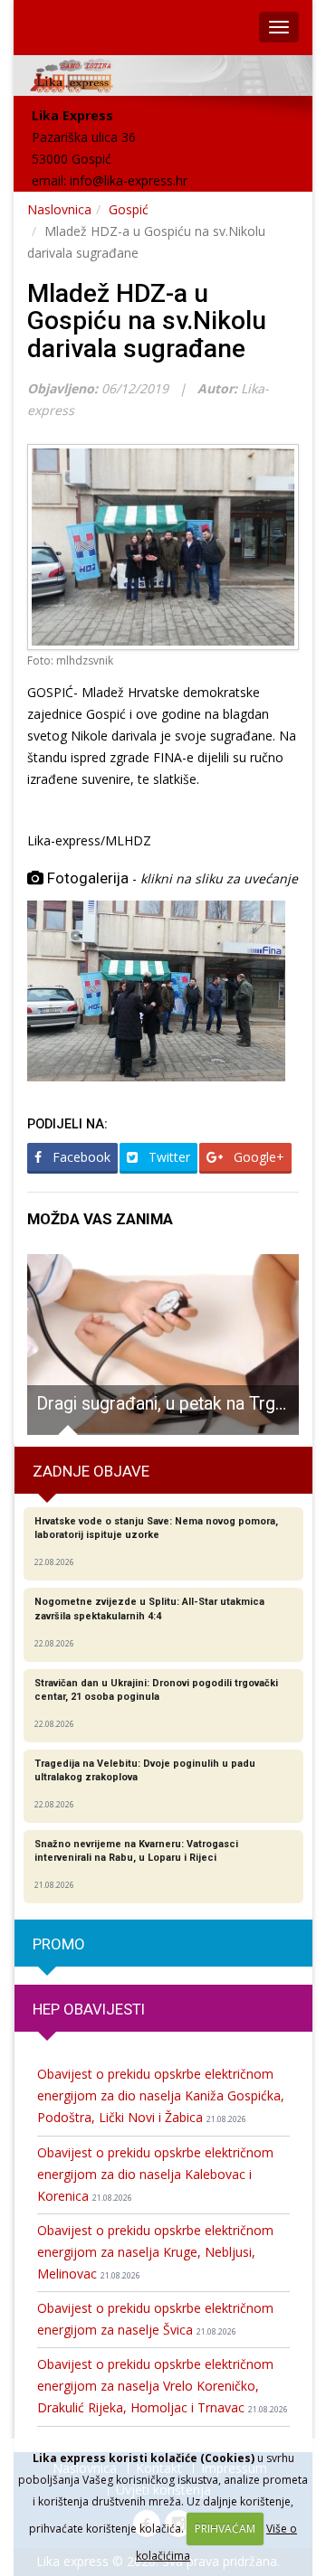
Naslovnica (59, 209)
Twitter (168, 1157)
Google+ (257, 1157)
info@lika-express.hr (129, 180)
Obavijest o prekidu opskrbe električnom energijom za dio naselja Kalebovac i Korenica (155, 2174)
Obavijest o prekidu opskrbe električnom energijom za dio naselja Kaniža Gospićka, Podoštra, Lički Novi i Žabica (161, 2095)
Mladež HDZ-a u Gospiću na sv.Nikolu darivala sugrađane (147, 321)
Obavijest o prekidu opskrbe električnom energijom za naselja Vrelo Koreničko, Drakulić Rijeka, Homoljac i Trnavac (163, 2386)
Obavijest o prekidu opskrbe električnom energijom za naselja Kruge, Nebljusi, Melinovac (155, 2252)
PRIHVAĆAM (225, 2529)
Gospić (129, 209)
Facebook (80, 1157)
